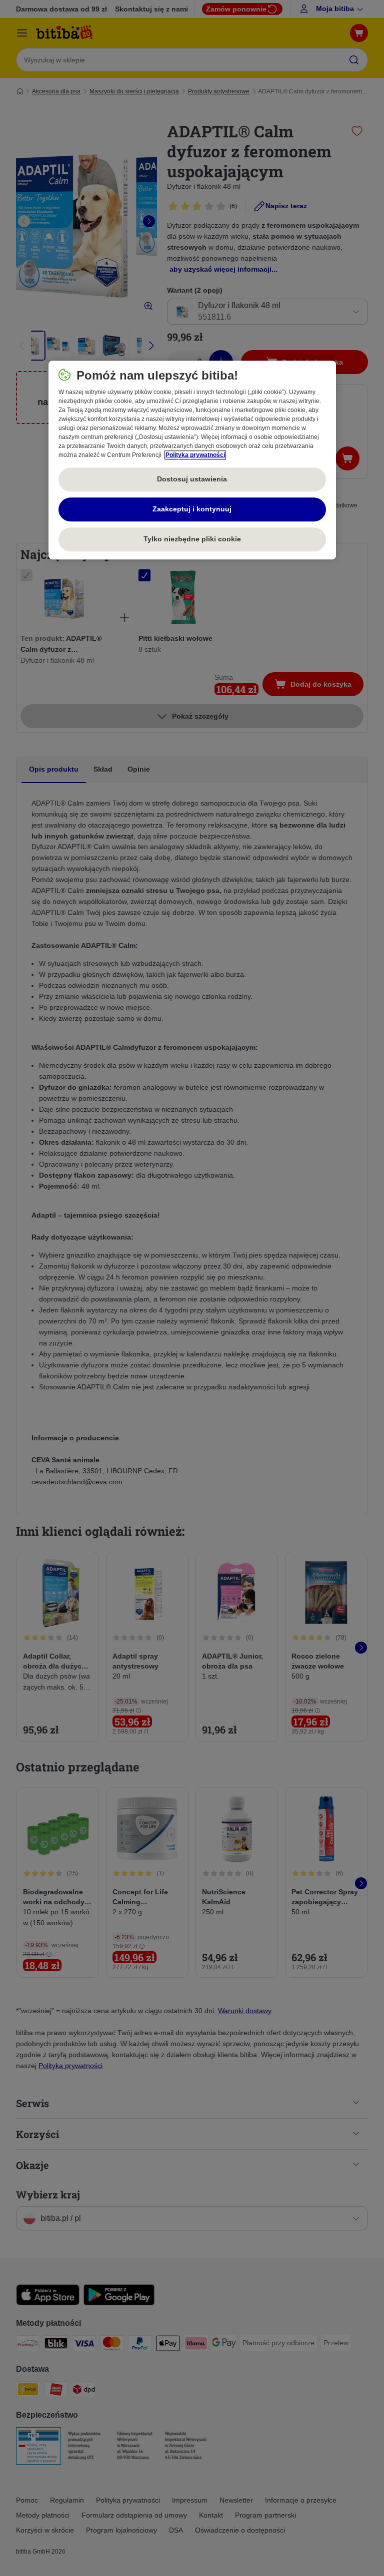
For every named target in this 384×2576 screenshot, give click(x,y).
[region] (192, 460)
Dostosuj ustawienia (192, 479)
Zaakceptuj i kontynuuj (192, 509)
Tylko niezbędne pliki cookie (192, 539)
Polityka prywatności (195, 455)
